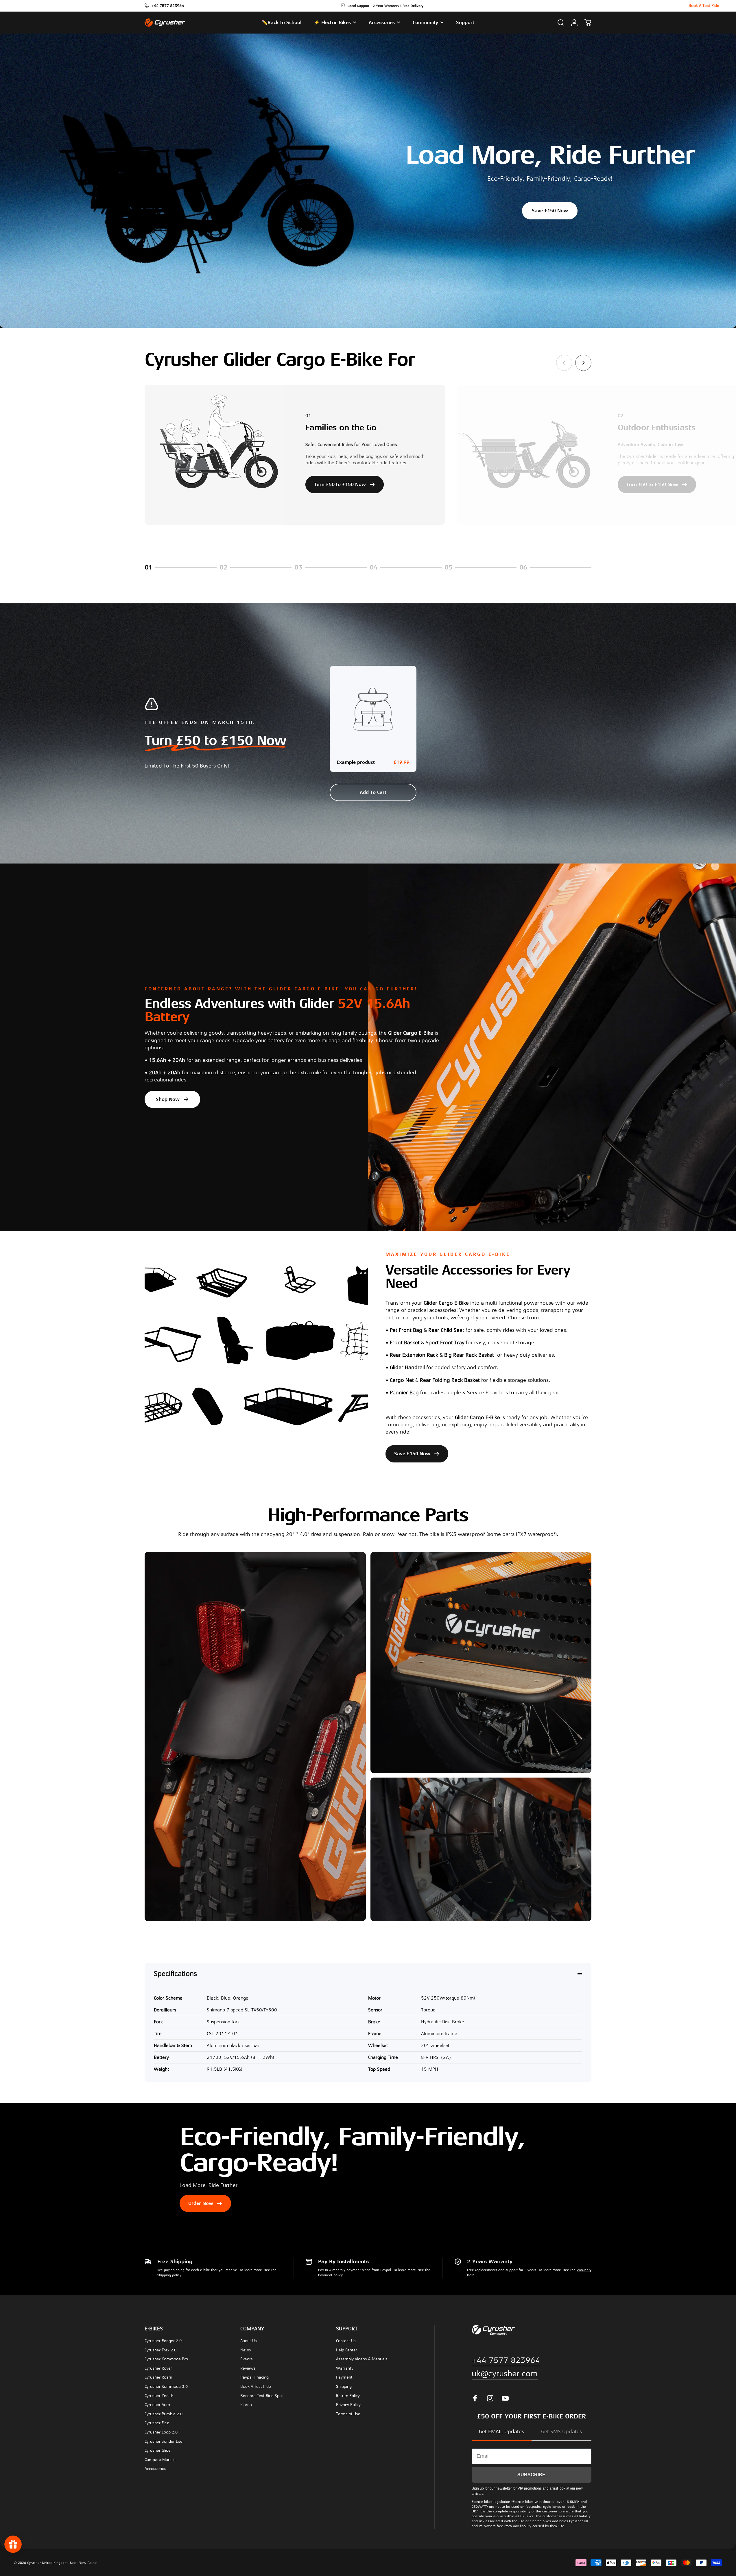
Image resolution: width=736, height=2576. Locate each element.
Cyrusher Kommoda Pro (166, 2359)
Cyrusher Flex (157, 2423)
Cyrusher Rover (158, 2368)
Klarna (246, 2405)
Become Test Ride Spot (262, 2396)
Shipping (344, 2387)
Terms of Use (348, 2414)
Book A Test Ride (256, 2387)
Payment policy (330, 2275)
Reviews (248, 2368)
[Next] (583, 363)
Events (247, 2359)
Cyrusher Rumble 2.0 (164, 2414)
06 (530, 568)
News (246, 2350)
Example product (356, 762)
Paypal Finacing (254, 2377)
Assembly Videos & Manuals (362, 2359)
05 (455, 568)
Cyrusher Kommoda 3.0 (166, 2387)
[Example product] (373, 709)
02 (230, 568)
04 (380, 568)
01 (155, 568)
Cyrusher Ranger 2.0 (163, 2341)
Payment (344, 2377)
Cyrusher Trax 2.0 (161, 2350)
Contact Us (346, 2341)
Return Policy (348, 2396)
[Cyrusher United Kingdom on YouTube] (505, 2398)
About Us (249, 2341)
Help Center (347, 2350)
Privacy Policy (348, 2405)
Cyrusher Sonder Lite (164, 2441)
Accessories (155, 2469)
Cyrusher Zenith (159, 2396)
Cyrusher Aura (157, 2405)
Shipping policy (169, 2275)
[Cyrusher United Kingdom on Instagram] (490, 2398)
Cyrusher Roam (158, 2377)
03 (305, 568)
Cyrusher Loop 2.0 (161, 2432)
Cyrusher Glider (158, 2450)
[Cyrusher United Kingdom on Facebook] (475, 2398)
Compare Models (160, 2460)
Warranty (345, 2368)
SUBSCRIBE (531, 2475)
